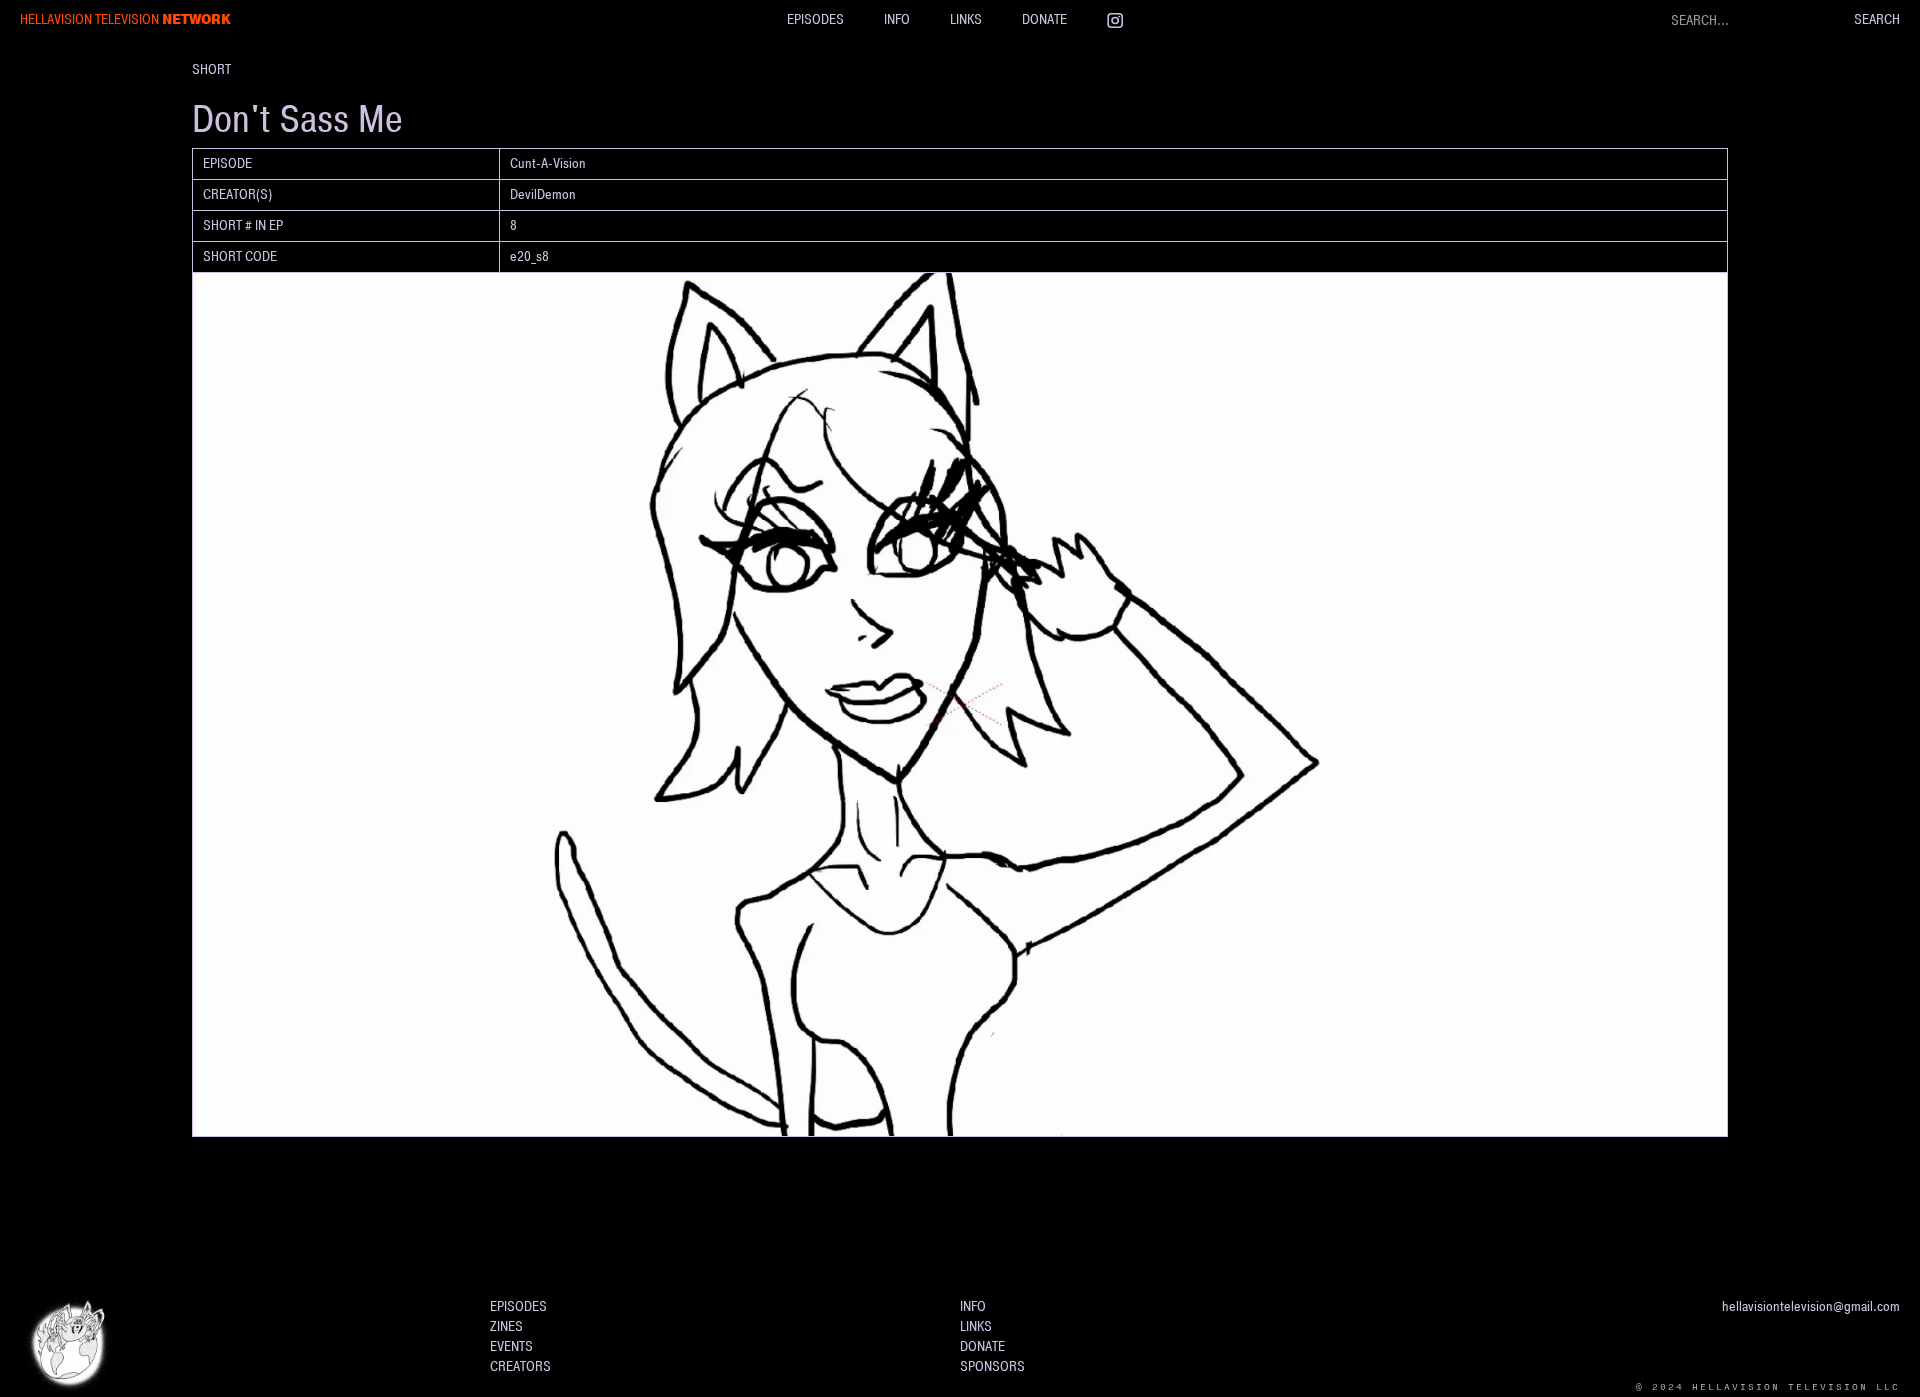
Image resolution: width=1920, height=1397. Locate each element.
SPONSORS (992, 1366)
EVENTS (511, 1346)
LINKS (966, 19)
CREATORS (520, 1366)
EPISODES (815, 19)
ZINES (506, 1326)
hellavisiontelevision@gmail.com (1811, 1306)
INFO (897, 19)
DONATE (1044, 19)
